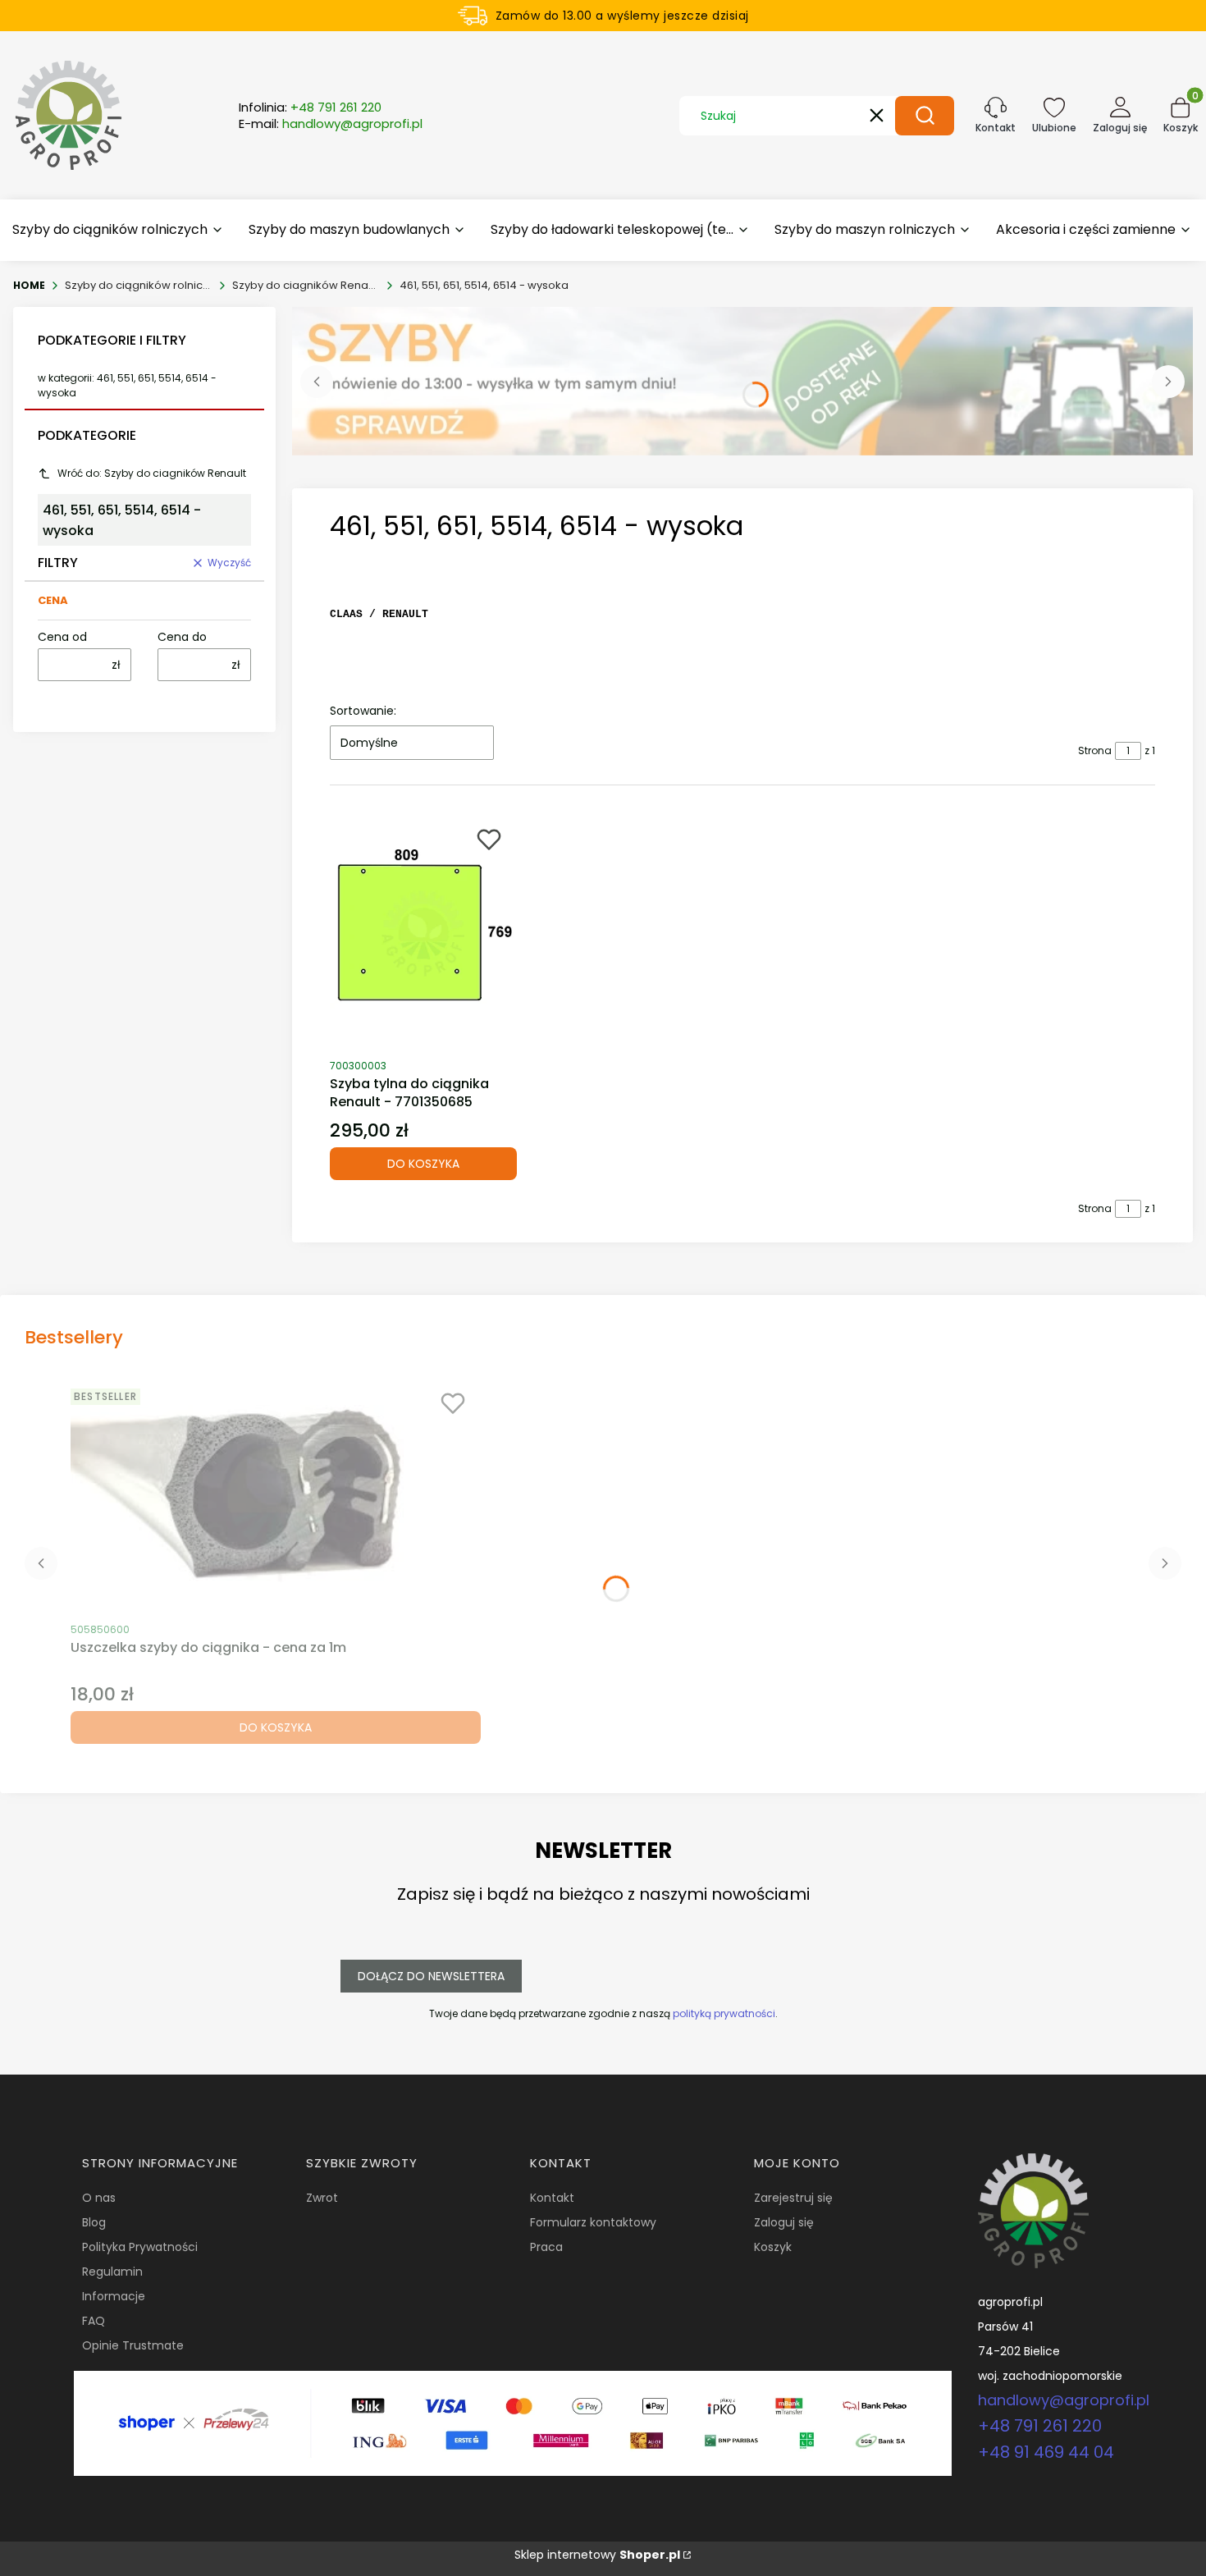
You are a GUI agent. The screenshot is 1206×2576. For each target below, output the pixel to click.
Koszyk (773, 2247)
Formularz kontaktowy (593, 2222)
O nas (99, 2198)
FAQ (94, 2321)
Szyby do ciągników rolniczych (139, 285)
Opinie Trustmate (133, 2345)
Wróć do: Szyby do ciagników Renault (152, 473)
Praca (546, 2247)
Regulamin (112, 2272)
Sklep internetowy (597, 2555)
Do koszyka (423, 1164)
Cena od (62, 637)
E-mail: (331, 124)
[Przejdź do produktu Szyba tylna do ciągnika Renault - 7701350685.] (423, 933)
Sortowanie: (363, 711)
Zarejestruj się (793, 2198)
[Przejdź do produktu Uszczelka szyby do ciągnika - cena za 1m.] (276, 1497)
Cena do (182, 637)
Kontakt (552, 2198)
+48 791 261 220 (1040, 2426)
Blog (94, 2222)
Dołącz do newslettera (431, 1976)
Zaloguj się (784, 2222)
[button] (925, 116)
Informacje (114, 2296)
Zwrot (322, 2198)
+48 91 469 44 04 (1046, 2452)
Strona (1095, 750)
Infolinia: (310, 108)
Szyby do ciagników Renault (306, 285)
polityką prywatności (724, 2013)
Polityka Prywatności (140, 2247)
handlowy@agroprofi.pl (1064, 2400)
